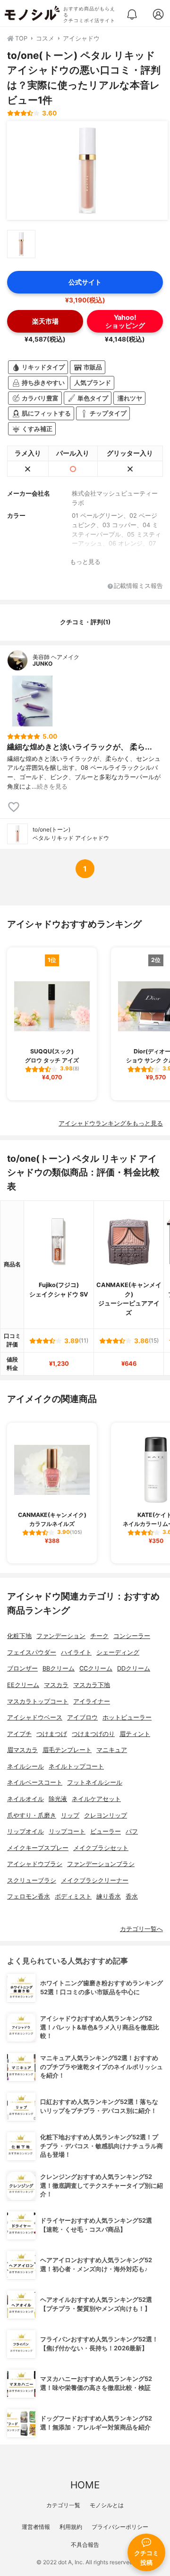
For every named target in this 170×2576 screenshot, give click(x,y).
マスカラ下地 (92, 1685)
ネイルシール (25, 1766)
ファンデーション (61, 1636)
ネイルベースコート (35, 1782)
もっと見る (85, 562)
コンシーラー (132, 1636)
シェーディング (118, 1652)
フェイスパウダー (32, 1652)
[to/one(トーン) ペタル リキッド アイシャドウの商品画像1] (87, 171)
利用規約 (71, 2527)
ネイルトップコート (76, 1766)
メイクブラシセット (101, 1848)
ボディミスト (73, 1896)
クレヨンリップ (106, 1815)
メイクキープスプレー (38, 1848)
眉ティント (135, 1734)
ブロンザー (22, 1668)
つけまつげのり (93, 1734)
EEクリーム (23, 1685)
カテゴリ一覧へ (141, 1929)
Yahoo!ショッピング (125, 321)
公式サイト (85, 282)
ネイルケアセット (96, 1799)
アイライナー (92, 1701)
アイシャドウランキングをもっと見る (111, 1123)
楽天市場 (45, 321)
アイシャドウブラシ (35, 1864)
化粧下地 (19, 1636)
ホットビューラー (127, 1717)
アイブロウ (82, 1717)
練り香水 (109, 1896)
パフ (132, 1831)
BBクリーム (59, 1668)
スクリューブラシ (32, 1880)
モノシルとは (107, 2505)
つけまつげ (52, 1734)
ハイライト (76, 1652)
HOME (85, 2485)
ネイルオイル (25, 1799)
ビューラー (106, 1831)
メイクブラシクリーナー (95, 1880)
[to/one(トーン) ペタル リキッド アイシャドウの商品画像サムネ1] (21, 244)
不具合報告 (85, 2545)
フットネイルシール (95, 1782)
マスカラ (56, 1685)
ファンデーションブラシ (101, 1864)
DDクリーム (134, 1668)
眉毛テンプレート (67, 1750)
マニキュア (112, 1750)
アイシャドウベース (35, 1717)
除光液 (58, 1799)
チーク (99, 1636)
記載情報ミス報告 (138, 586)
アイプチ (19, 1734)
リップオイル (25, 1831)
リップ (70, 1815)
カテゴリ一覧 (63, 2505)
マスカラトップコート (38, 1701)
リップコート (67, 1831)
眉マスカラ (22, 1750)
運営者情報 (36, 2527)
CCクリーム (96, 1668)
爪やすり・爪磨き (32, 1815)
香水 (132, 1896)
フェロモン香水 (29, 1896)
